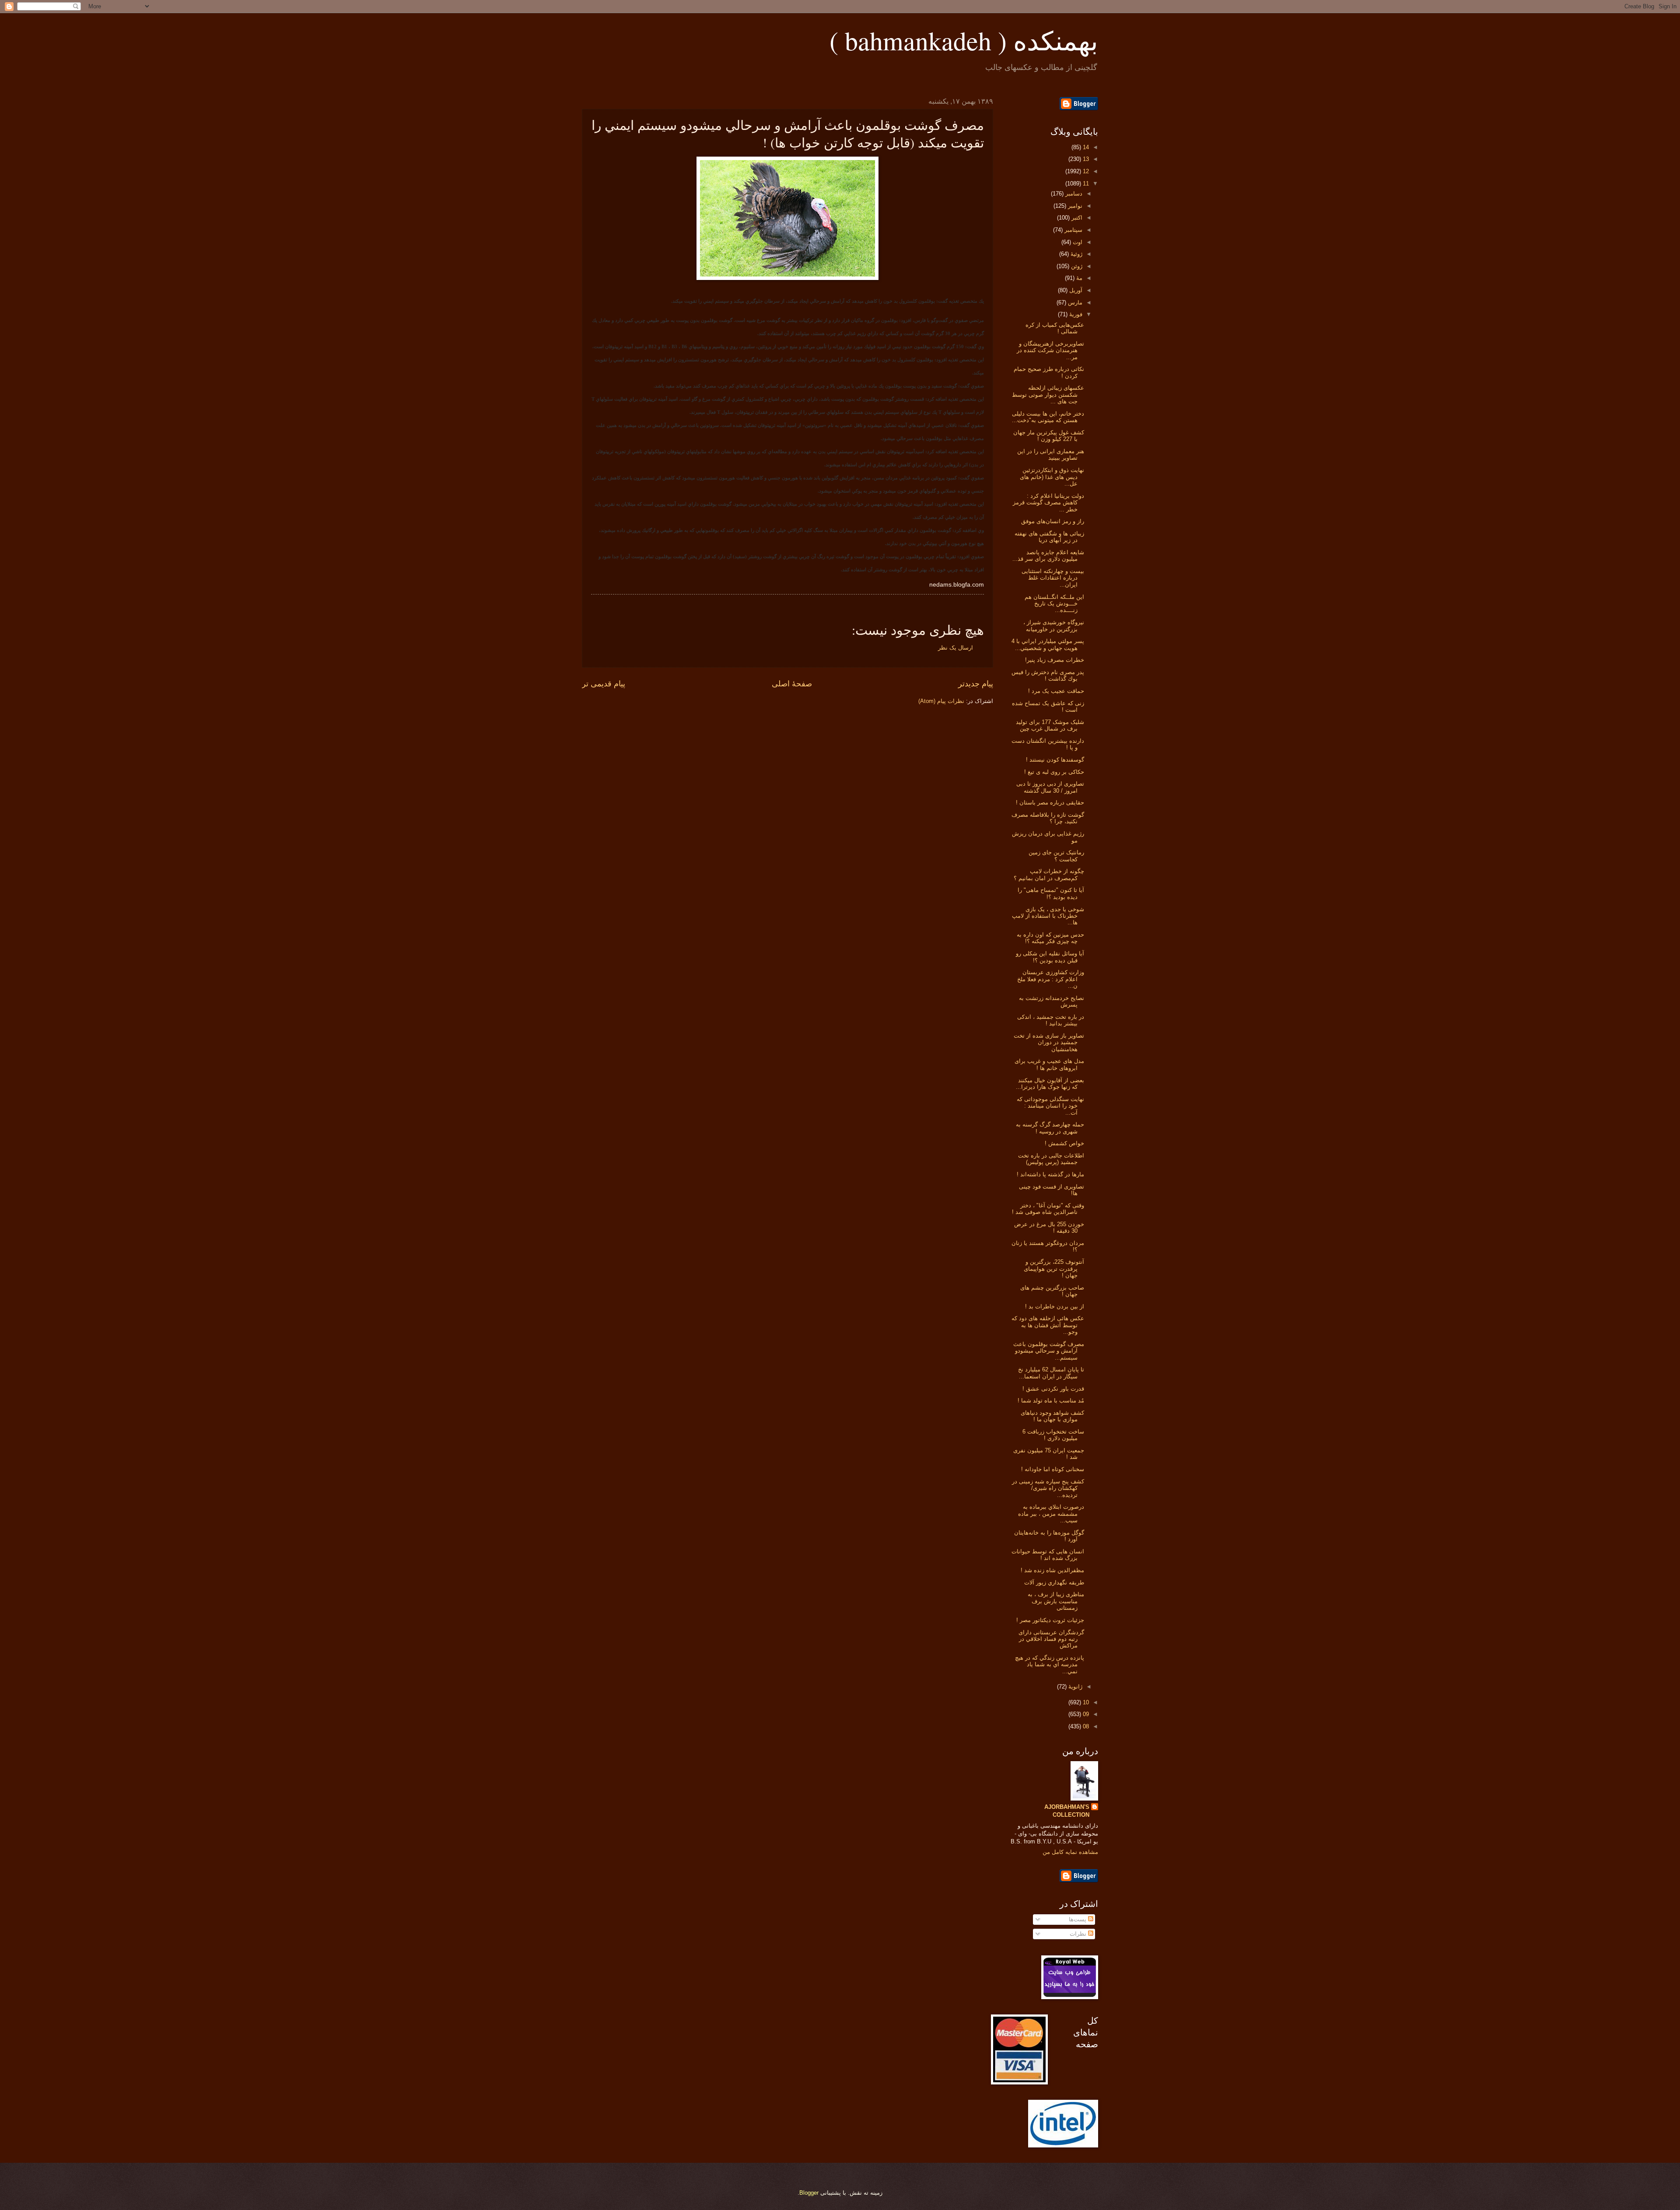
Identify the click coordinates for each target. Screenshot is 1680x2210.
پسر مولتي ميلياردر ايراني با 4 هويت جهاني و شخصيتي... (1048, 644)
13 (1085, 159)
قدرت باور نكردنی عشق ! (1053, 1389)
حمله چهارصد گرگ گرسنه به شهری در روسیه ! (1050, 1128)
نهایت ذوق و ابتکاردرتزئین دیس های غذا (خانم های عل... (1052, 477)
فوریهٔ (1075, 314)
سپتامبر (1073, 230)
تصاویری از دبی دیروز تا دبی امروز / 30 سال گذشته (1050, 787)
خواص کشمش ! (1064, 1143)
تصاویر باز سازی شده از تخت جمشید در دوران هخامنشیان (1049, 1042)
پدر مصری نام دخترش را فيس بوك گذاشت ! (1048, 675)
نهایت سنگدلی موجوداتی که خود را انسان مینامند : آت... (1050, 1106)
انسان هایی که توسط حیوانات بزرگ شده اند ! (1048, 1555)
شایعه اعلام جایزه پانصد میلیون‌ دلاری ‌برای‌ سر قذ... (1048, 556)
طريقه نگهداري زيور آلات (1054, 1582)
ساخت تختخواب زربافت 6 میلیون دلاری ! (1053, 1435)
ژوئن (1076, 266)
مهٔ (1078, 278)
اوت (1077, 242)
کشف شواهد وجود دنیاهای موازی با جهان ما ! (1052, 1416)
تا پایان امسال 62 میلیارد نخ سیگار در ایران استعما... (1051, 1373)
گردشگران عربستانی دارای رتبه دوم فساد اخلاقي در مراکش (1051, 1639)
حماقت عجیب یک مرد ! (1056, 691)
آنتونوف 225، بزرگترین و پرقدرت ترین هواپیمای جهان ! (1054, 1269)
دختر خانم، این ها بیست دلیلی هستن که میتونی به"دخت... (1048, 417)
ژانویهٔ (1074, 1687)
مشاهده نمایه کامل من (1070, 1852)
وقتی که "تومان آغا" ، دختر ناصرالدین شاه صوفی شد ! (1048, 1209)
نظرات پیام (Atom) (941, 701)
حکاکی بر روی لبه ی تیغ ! (1054, 772)
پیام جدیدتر (976, 684)
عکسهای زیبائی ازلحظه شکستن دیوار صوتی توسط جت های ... (1048, 395)
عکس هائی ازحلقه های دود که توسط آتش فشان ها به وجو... (1048, 1325)
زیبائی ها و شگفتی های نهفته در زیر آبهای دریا (1049, 537)
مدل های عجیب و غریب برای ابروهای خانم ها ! (1049, 1064)
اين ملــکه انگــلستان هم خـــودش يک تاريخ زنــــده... (1054, 604)
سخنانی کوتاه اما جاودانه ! (1053, 1469)
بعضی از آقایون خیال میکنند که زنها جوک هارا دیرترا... (1050, 1084)
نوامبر (1074, 206)
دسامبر (1073, 194)
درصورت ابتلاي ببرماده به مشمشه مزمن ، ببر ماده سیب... (1051, 1514)
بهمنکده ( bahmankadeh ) (964, 40)
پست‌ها (1078, 1919)
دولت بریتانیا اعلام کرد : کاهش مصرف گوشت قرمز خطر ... (1048, 503)
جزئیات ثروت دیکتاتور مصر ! (1050, 1620)
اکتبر (1076, 218)
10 (1085, 1702)
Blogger (809, 2193)
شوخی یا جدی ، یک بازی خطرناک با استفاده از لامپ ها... (1048, 916)
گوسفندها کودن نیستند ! (1055, 760)
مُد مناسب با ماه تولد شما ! (1051, 1400)
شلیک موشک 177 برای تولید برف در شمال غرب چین (1050, 725)
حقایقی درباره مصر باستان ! (1050, 803)
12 (1085, 171)
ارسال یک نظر (955, 648)
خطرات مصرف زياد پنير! (1055, 660)
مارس (1074, 302)
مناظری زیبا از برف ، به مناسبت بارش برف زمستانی (1056, 1601)
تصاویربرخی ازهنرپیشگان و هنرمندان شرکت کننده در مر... (1050, 350)
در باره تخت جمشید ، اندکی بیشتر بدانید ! (1051, 1020)
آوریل (1075, 290)
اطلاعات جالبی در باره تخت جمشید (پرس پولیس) (1051, 1159)
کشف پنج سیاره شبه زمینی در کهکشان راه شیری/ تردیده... (1048, 1488)
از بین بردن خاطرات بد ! (1055, 1306)
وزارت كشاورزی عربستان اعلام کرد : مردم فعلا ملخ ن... (1051, 979)
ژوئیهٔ (1076, 254)
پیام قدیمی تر (604, 684)
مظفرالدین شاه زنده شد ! (1052, 1570)
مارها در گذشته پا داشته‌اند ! (1050, 1174)
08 (1085, 1726)
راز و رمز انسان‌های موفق (1053, 521)
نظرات (1079, 1934)
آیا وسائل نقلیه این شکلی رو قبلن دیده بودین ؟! (1050, 957)
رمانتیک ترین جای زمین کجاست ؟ (1056, 856)
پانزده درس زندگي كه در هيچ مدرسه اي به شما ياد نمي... (1050, 1664)
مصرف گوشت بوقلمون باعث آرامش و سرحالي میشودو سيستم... (1049, 1351)
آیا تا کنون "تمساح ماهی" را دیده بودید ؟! (1051, 893)
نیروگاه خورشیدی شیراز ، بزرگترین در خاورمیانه (1054, 626)
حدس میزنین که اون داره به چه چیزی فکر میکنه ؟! (1050, 938)
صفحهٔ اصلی (792, 684)
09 (1085, 1714)
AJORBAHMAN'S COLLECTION (1067, 1811)
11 (1085, 184)
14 (1085, 147)
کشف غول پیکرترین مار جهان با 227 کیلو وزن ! (1049, 436)
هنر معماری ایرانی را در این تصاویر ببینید (1051, 455)
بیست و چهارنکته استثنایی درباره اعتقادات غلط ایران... (1053, 578)
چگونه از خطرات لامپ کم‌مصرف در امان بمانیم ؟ (1049, 874)
